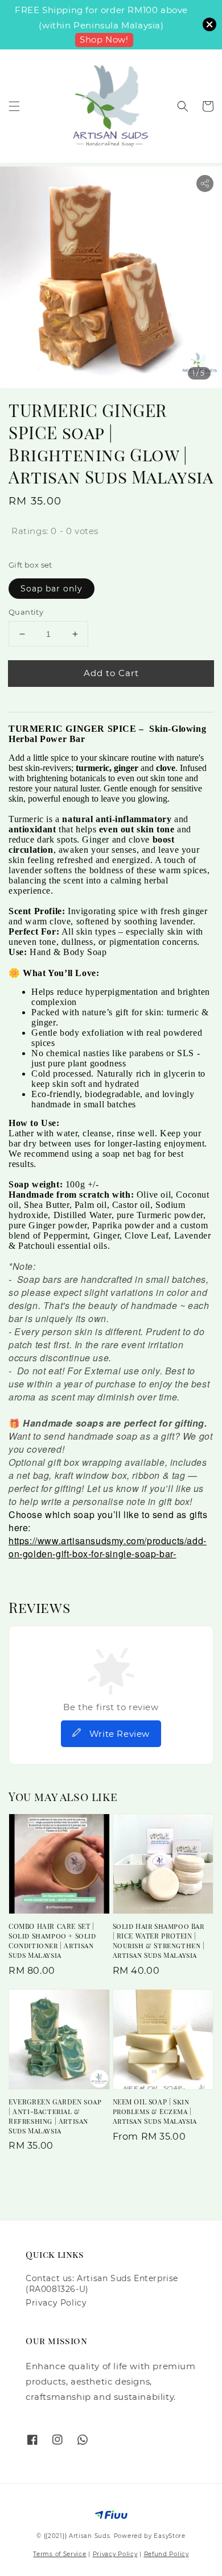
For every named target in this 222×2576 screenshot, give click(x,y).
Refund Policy (166, 2554)
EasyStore (169, 2536)
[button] (14, 106)
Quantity (26, 612)
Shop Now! (104, 39)
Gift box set (30, 565)
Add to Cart (111, 673)
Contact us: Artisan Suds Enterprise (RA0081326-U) (102, 2283)
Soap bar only (52, 589)
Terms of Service (59, 2554)
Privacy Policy (56, 2303)
